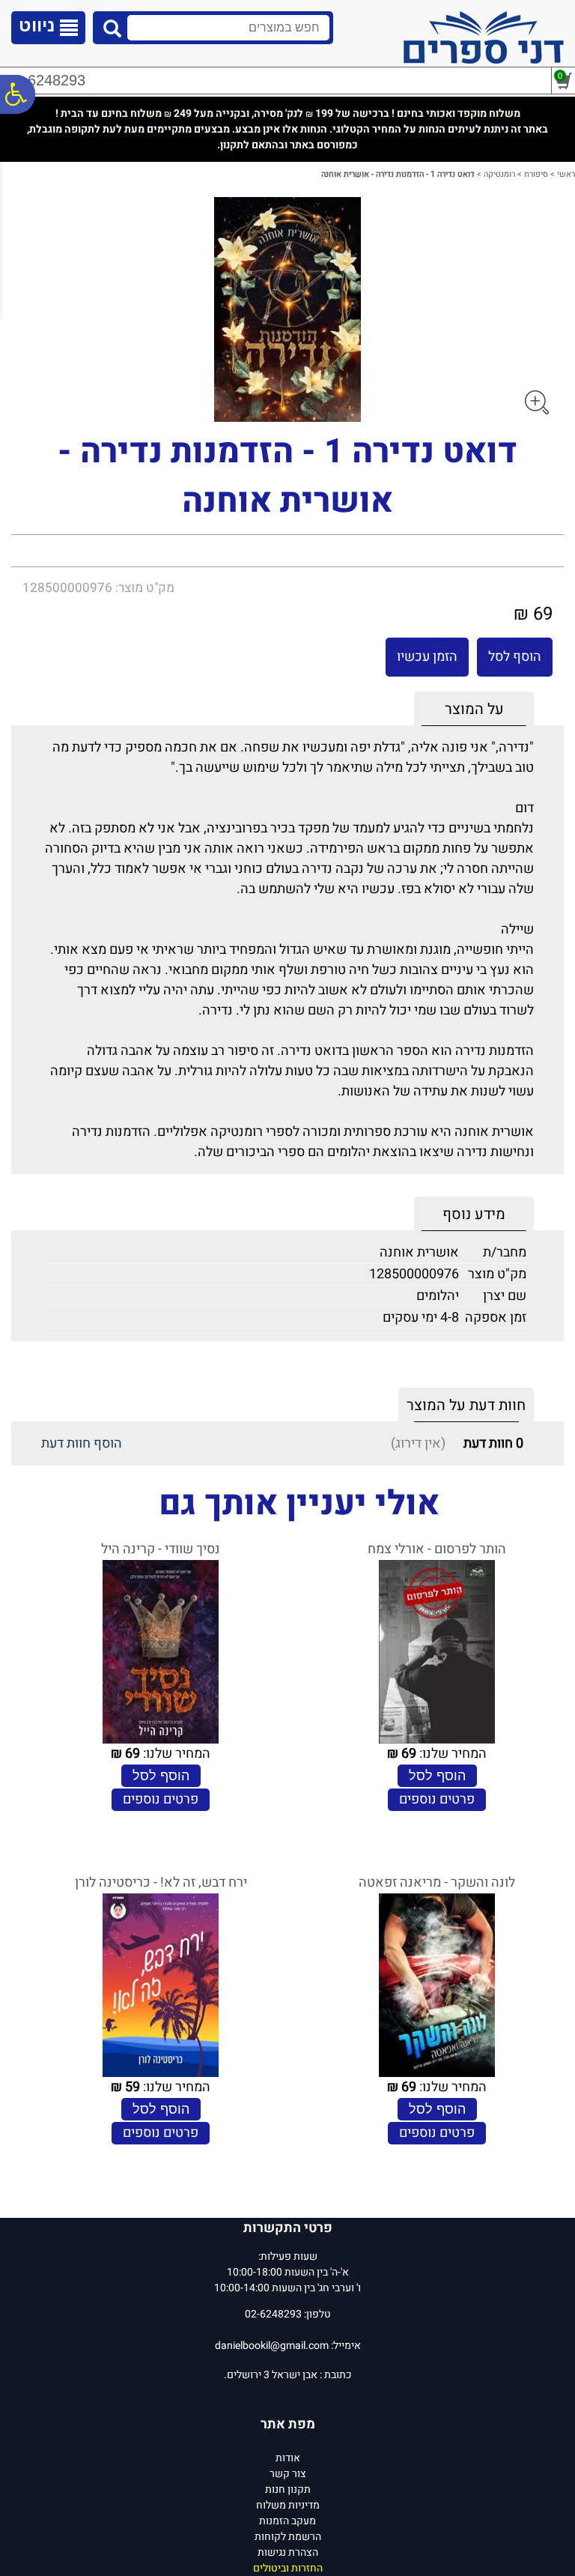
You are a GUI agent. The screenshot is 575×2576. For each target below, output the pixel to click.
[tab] (474, 709)
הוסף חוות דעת (82, 1443)
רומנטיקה (499, 174)
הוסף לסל (515, 657)
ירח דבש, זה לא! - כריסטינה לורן (161, 1883)
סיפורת (536, 174)
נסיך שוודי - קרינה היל (161, 1549)
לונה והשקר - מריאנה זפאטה (437, 1883)
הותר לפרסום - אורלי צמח (437, 1549)
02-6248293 (46, 80)
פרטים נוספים (437, 1799)
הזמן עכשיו (427, 657)
